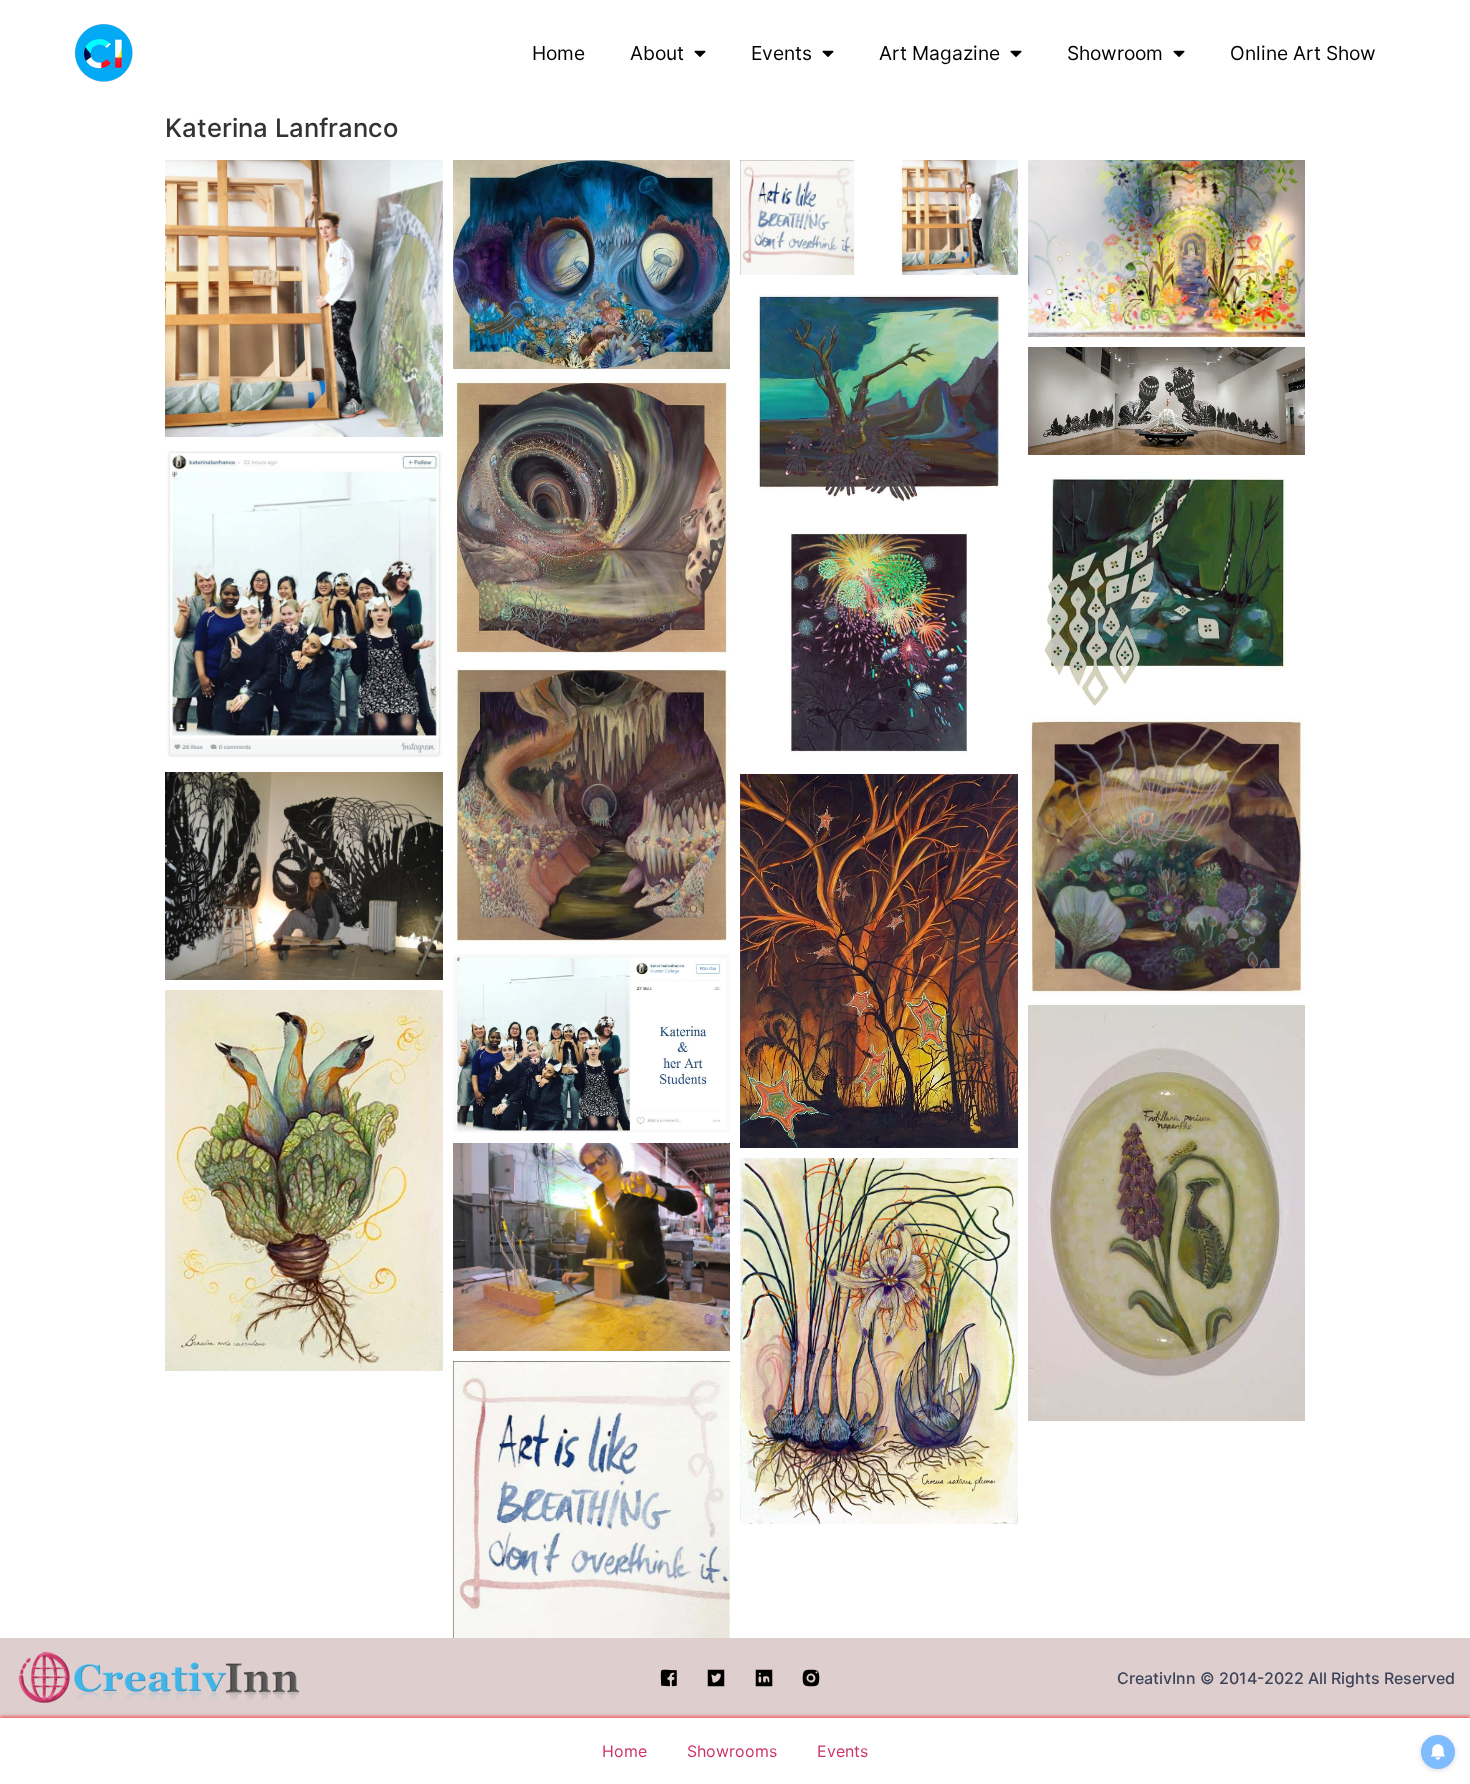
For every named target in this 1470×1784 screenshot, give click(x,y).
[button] (304, 299)
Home (558, 53)
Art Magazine (939, 53)
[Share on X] (355, 315)
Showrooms (732, 1751)
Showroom (1115, 53)
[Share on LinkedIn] (407, 407)
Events (781, 53)
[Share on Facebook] (407, 315)
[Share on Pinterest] (355, 407)
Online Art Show (1303, 53)
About (657, 53)
